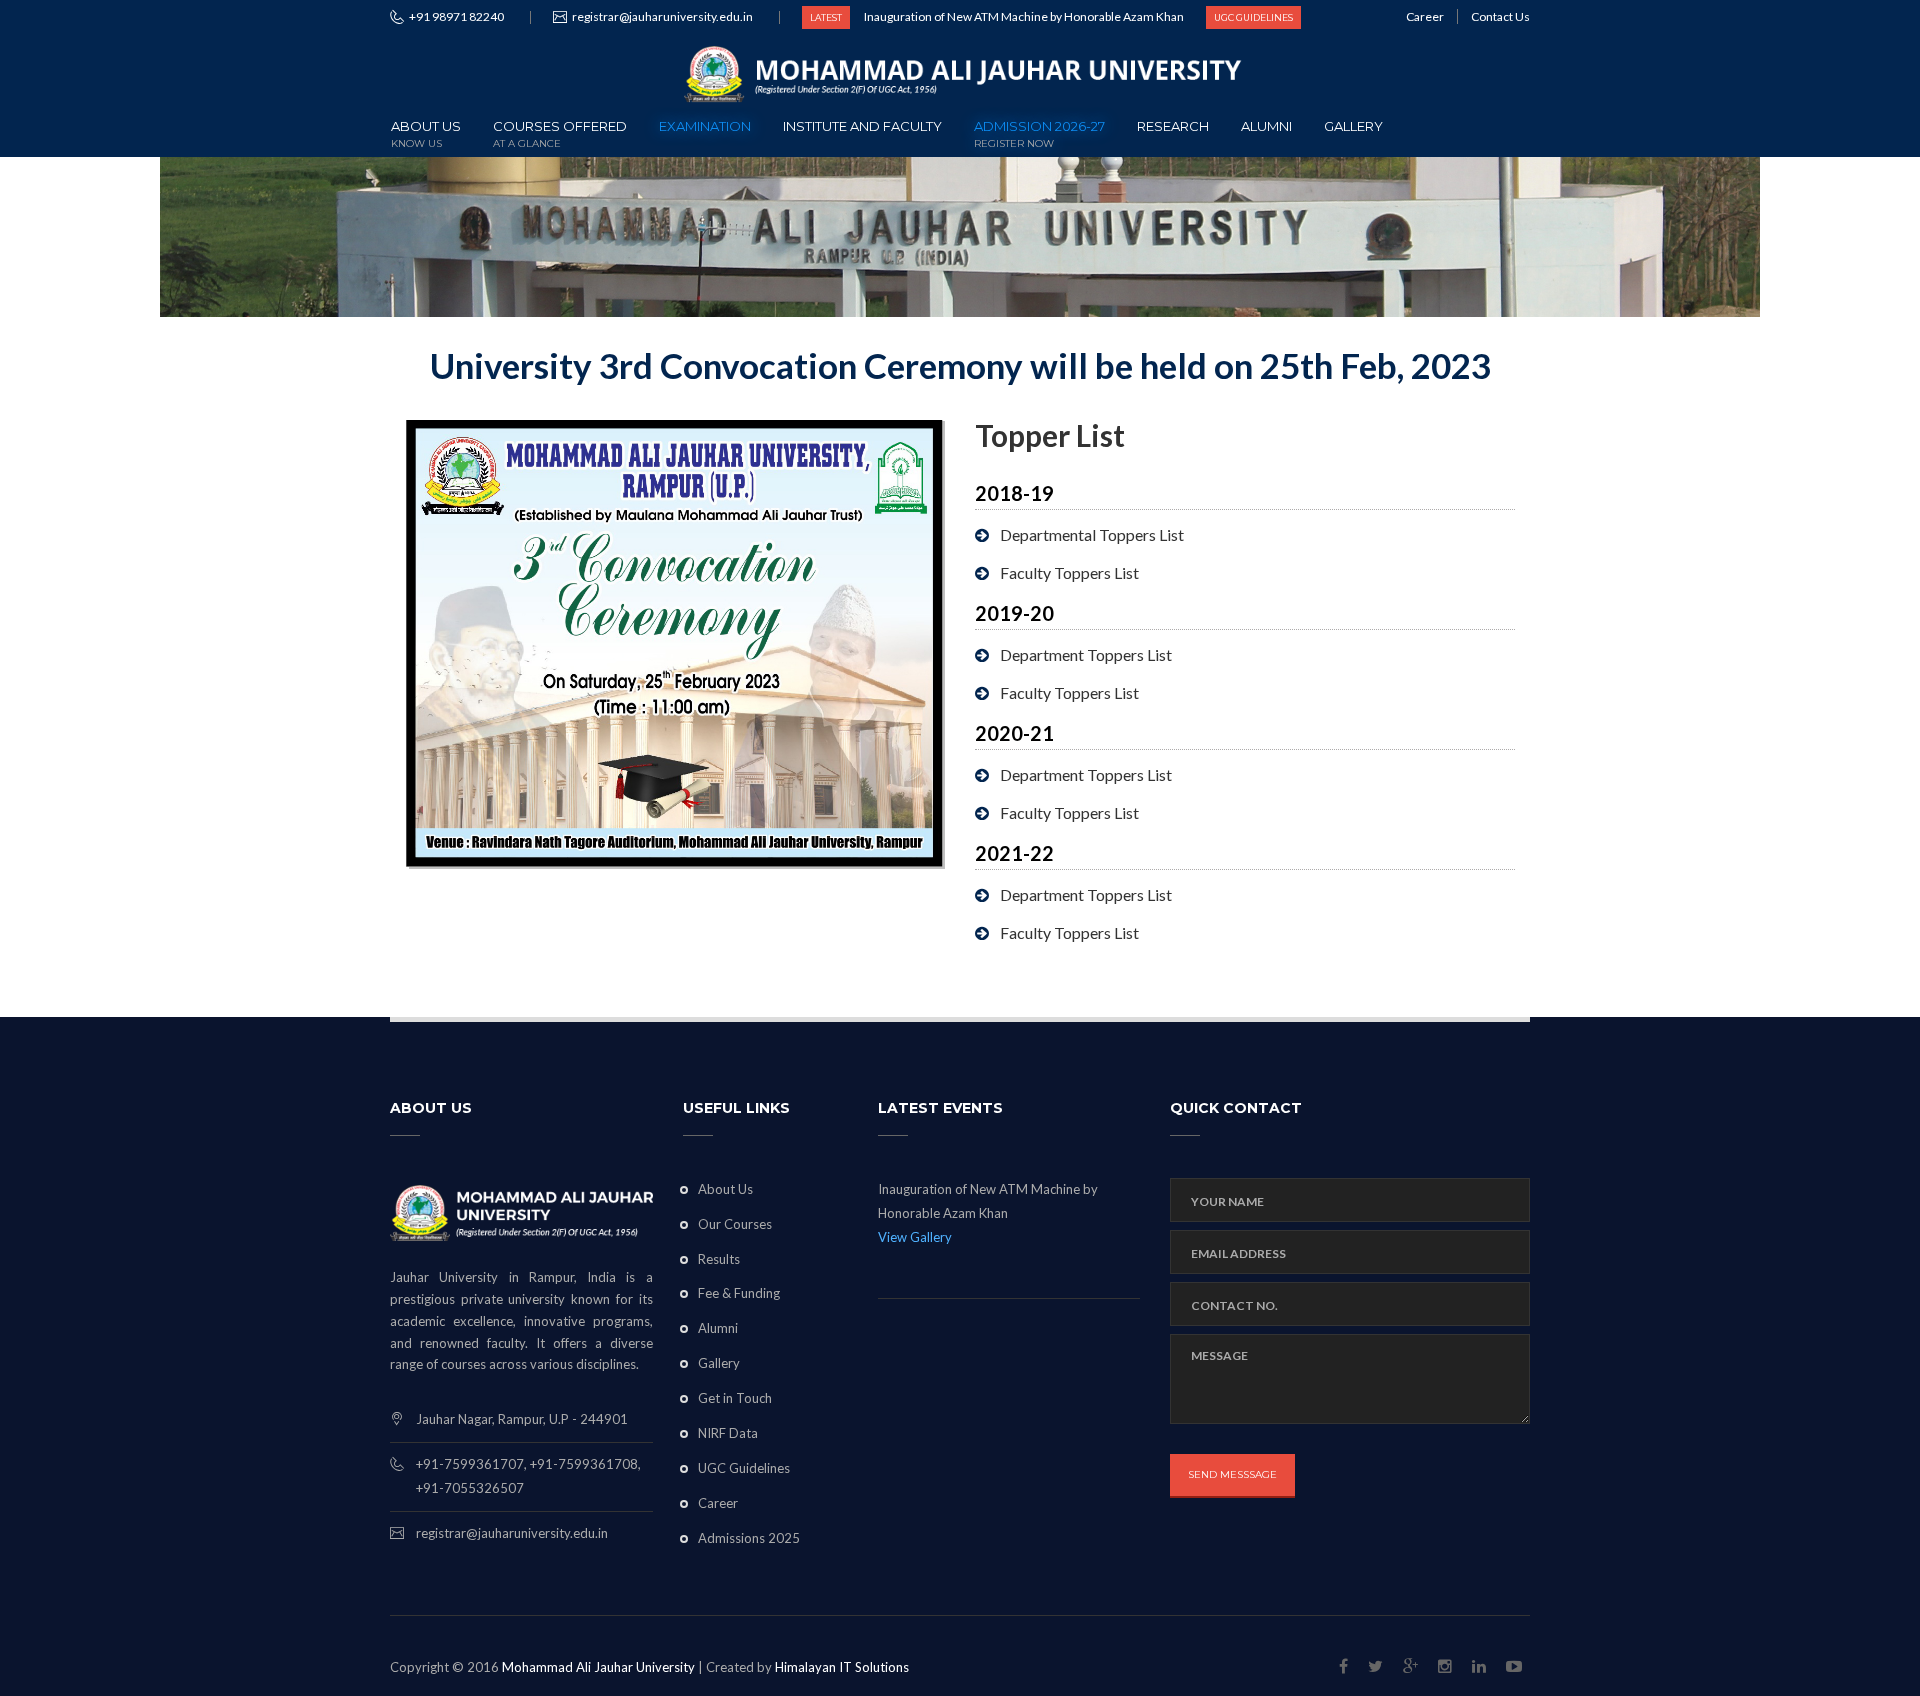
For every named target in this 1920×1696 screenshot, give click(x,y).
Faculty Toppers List (1069, 572)
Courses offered (560, 132)
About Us (426, 132)
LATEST (826, 17)
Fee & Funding (739, 1293)
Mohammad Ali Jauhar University (598, 1667)
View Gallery (915, 1237)
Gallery (1353, 126)
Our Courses (735, 1224)
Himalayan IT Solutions (842, 1667)
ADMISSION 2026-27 (1039, 132)
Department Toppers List (1086, 654)
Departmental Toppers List (1092, 534)
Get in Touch (735, 1398)
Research (1173, 126)
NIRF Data (728, 1433)
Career (1425, 16)
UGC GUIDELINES (1253, 17)
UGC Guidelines (744, 1468)
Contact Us (1500, 16)
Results (719, 1259)
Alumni (1266, 126)
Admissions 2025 (749, 1538)
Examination (705, 126)
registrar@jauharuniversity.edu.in (662, 16)
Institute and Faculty (862, 126)
